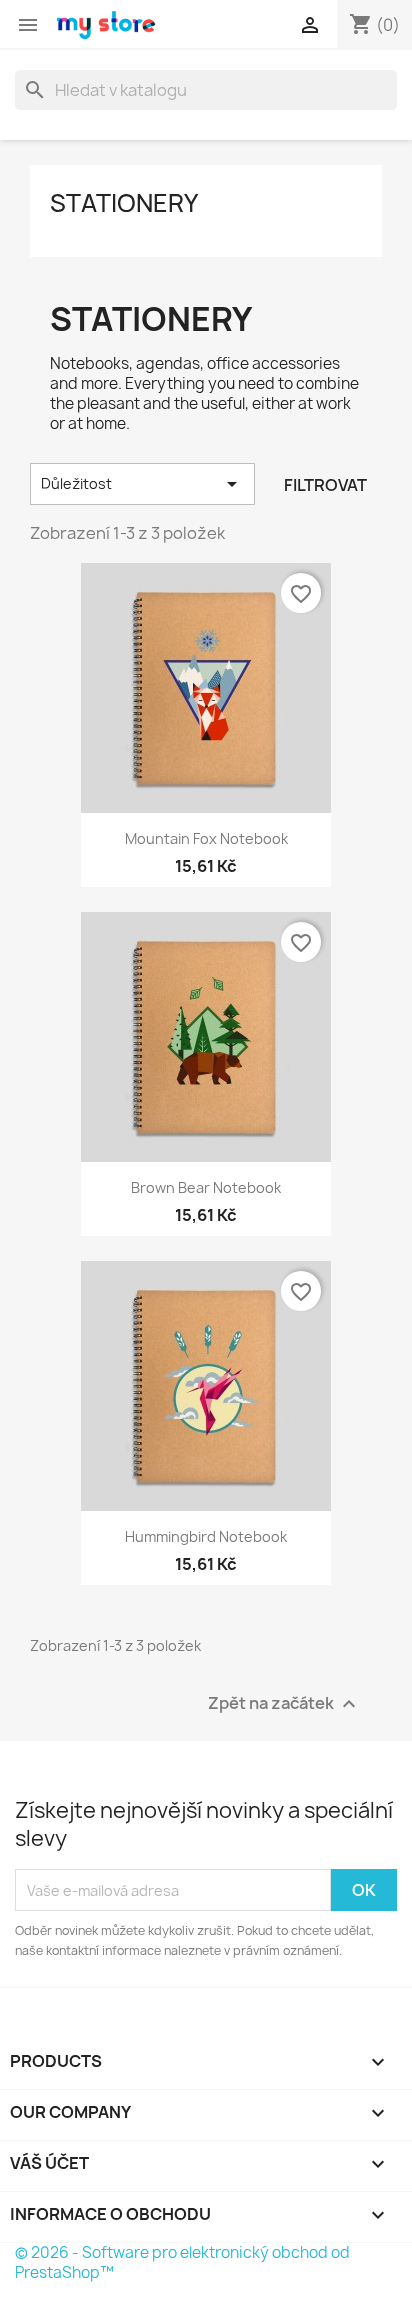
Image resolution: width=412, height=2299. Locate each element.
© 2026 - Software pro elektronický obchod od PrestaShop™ (182, 2262)
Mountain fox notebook (206, 838)
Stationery (124, 203)
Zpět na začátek (284, 1704)
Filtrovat (325, 485)
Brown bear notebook (206, 1187)
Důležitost (142, 484)
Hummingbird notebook (206, 1536)
